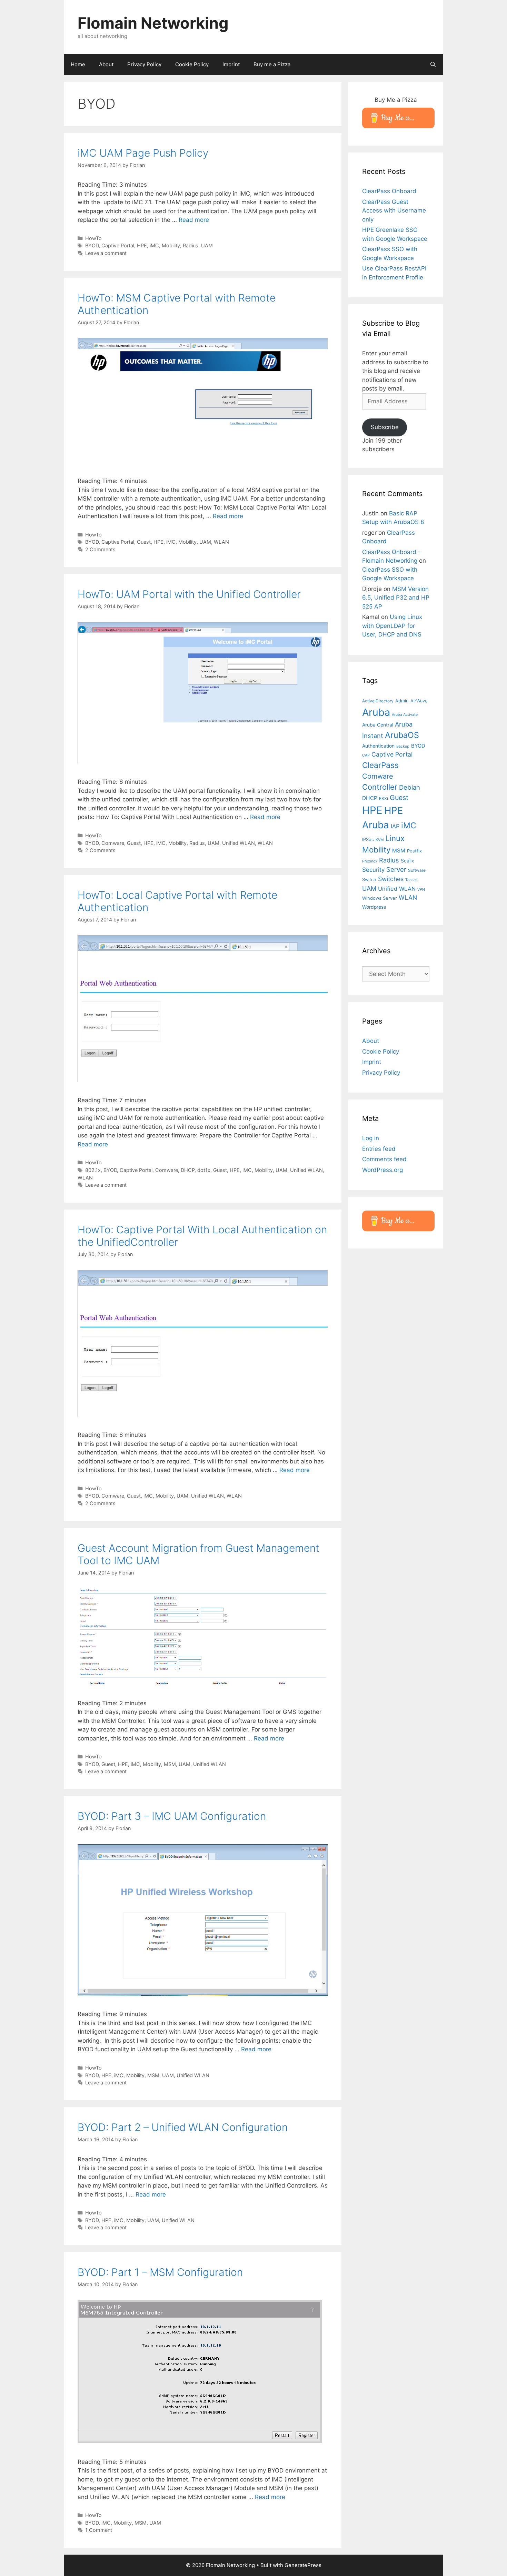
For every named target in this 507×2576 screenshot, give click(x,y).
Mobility (171, 245)
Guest (144, 542)
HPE (142, 245)
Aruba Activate (405, 715)
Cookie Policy (192, 64)
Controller (380, 787)
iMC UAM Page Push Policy (143, 153)
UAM (207, 245)
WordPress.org (382, 1170)
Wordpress (374, 907)
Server (396, 869)
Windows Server (380, 898)
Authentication (378, 746)
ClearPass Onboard (389, 191)
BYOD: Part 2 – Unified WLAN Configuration (183, 2127)
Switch (369, 879)
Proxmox (370, 861)
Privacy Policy (144, 64)
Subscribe (385, 427)
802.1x (93, 1170)
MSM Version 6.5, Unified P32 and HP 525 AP (396, 598)
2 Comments (100, 549)
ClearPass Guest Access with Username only (394, 211)
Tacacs (411, 880)
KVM (380, 840)
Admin (402, 701)
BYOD (92, 245)
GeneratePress (303, 2565)
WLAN (221, 542)
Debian (410, 787)
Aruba (376, 712)
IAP (395, 826)
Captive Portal (118, 245)
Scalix (407, 861)
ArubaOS (402, 735)
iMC (154, 245)
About (106, 64)
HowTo (93, 238)
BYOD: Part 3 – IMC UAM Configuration (172, 1816)
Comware (113, 843)
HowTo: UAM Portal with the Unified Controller (189, 594)
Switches (391, 879)
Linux (395, 838)
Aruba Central (378, 725)
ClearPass (380, 765)
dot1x (204, 1170)
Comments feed (384, 1159)
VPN (421, 890)
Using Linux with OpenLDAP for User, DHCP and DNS (392, 626)
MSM (170, 1764)
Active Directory (378, 701)
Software (417, 870)
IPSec (368, 839)
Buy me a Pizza (272, 64)
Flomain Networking (153, 23)
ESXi (384, 798)
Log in (371, 1138)
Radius (191, 245)
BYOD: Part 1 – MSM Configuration (160, 2272)
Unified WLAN (238, 843)
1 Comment (99, 2530)
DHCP (188, 1170)
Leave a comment (106, 253)
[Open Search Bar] (433, 65)
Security (373, 870)
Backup (403, 746)
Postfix (414, 851)
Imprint (231, 64)
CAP (366, 755)
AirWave (419, 701)
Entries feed (379, 1149)
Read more (194, 220)
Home (78, 64)
